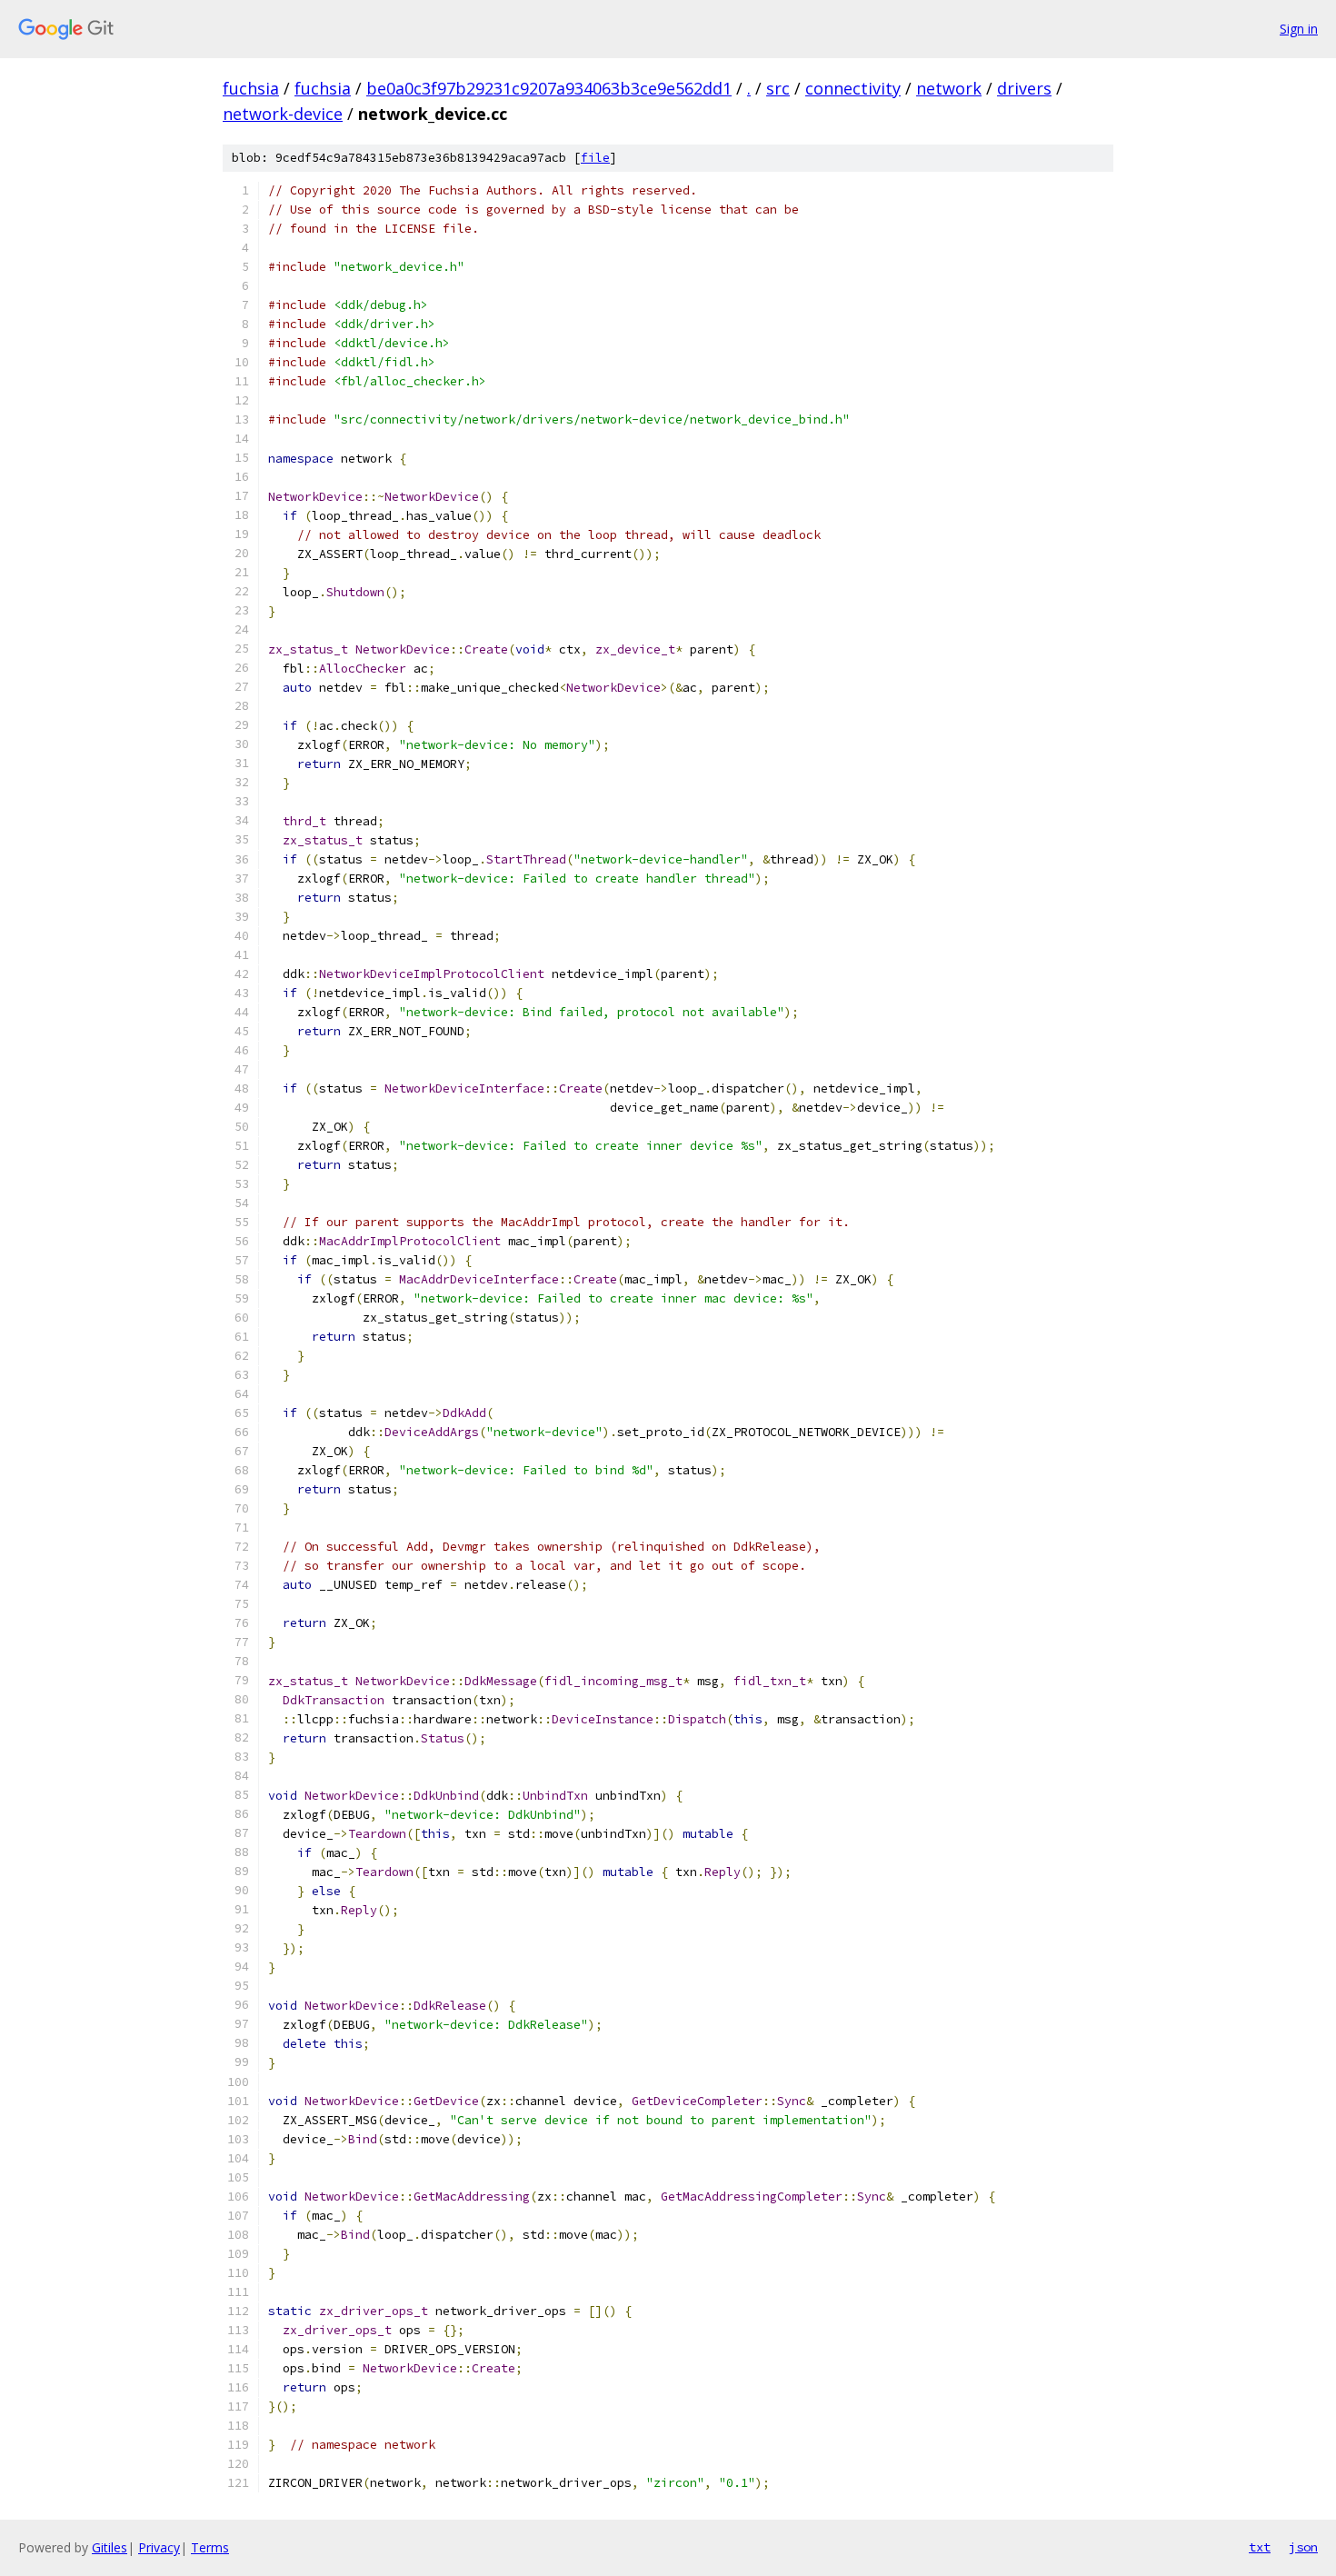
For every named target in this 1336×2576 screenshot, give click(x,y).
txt (1260, 2547)
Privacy (159, 2547)
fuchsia (251, 88)
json (1303, 2547)
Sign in (1299, 29)
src (778, 88)
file (595, 158)
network (949, 88)
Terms (210, 2547)
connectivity (853, 88)
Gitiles (110, 2547)
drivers (1024, 88)
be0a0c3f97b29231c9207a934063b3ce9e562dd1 (549, 88)
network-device (283, 114)
